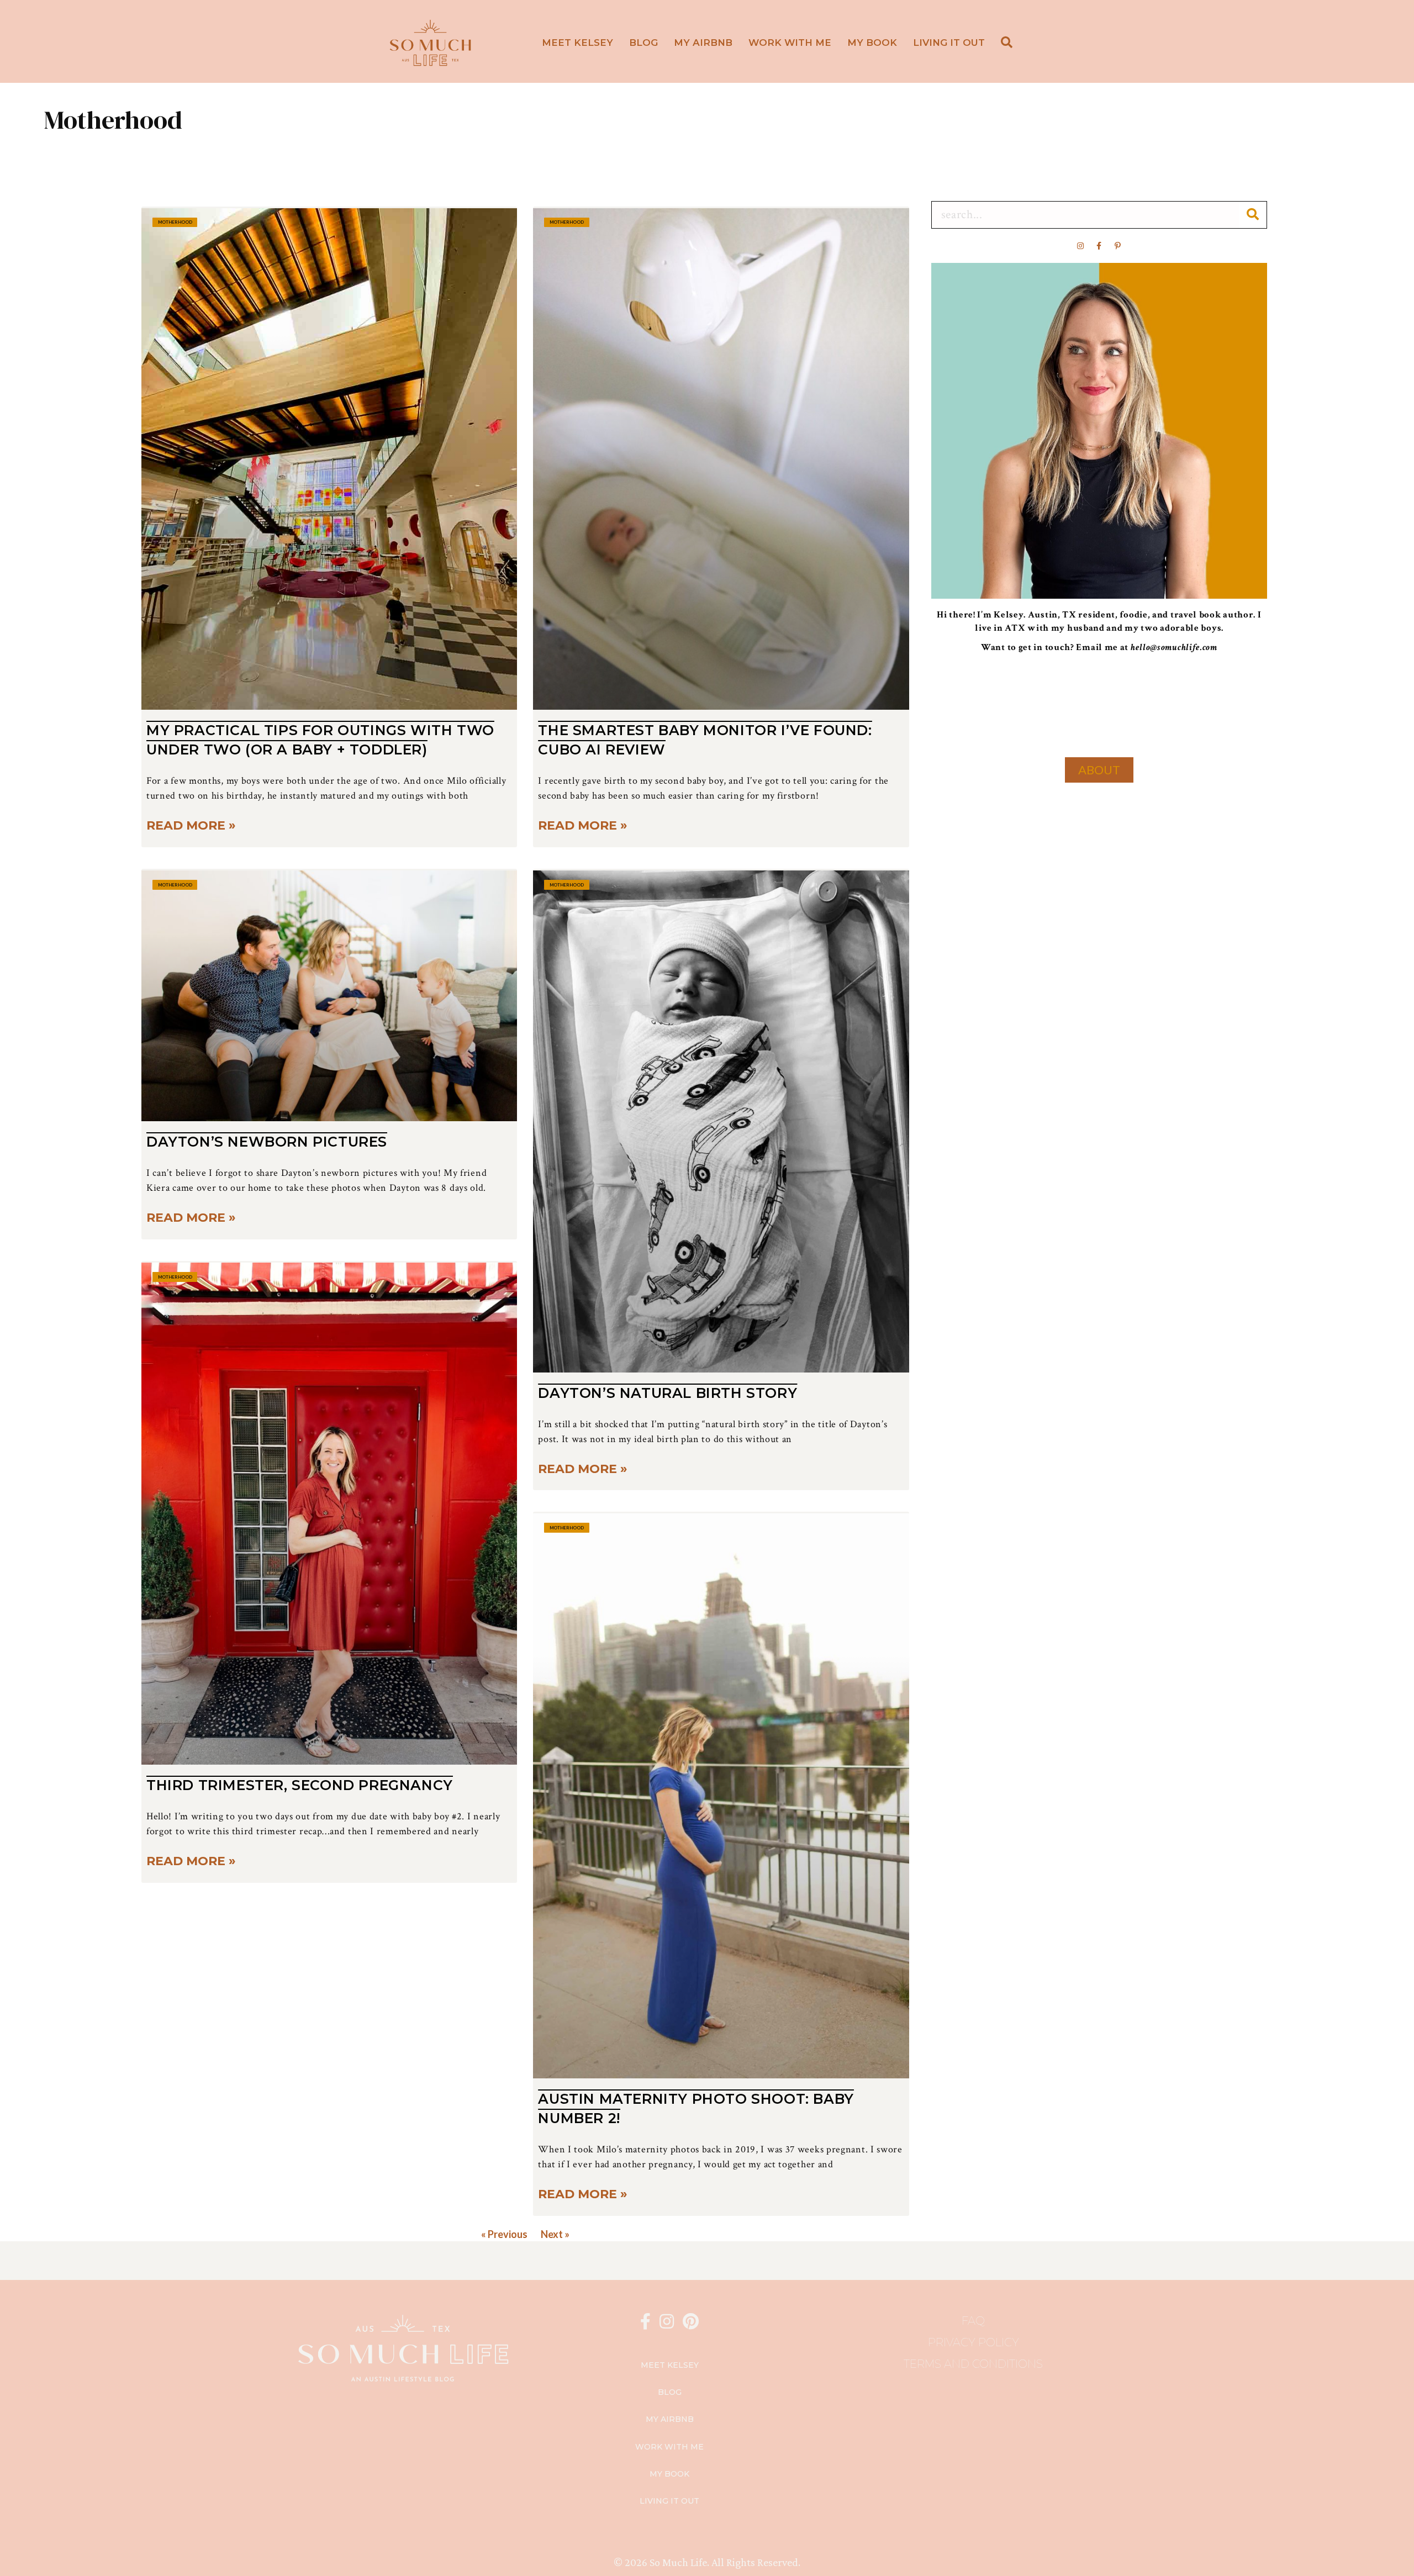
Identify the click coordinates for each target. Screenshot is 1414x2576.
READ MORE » (191, 825)
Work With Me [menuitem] (790, 43)
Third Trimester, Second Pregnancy (300, 1785)
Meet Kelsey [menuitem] (577, 43)
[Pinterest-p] (1118, 246)
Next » (555, 2234)
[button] (1009, 43)
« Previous (504, 2234)
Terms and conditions (973, 2364)
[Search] (1253, 215)
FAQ (973, 2321)
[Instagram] (1080, 246)
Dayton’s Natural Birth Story (668, 1393)
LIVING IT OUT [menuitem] (949, 43)
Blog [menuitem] (643, 43)
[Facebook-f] (1099, 246)
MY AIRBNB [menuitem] (703, 43)
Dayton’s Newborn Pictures (267, 1142)
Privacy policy (974, 2342)
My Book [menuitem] (872, 43)
